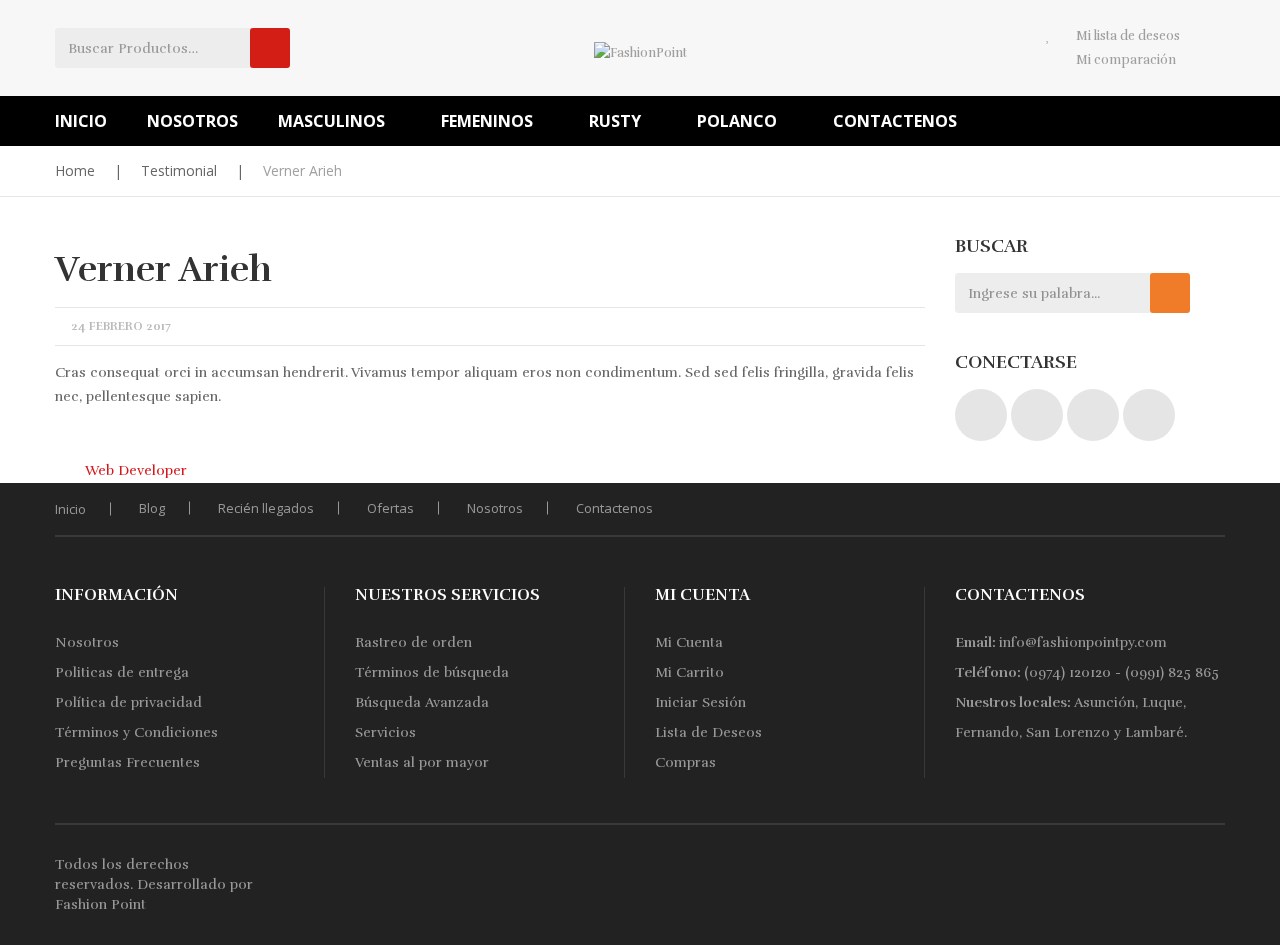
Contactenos (614, 508)
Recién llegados (266, 508)
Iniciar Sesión (700, 702)
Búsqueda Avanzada (422, 702)
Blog (152, 508)
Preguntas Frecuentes (127, 762)
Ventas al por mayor (422, 762)
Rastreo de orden (413, 642)
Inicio (70, 509)
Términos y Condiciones (136, 732)
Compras (685, 762)
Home (75, 170)
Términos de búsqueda (432, 672)
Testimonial (179, 170)
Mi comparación (1126, 60)
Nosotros (495, 508)
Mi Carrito (689, 672)
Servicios (385, 732)
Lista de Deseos (708, 732)
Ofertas (390, 508)
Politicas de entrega (122, 672)
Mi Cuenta (689, 642)
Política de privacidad (128, 702)
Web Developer (136, 470)
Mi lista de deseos (1128, 36)
